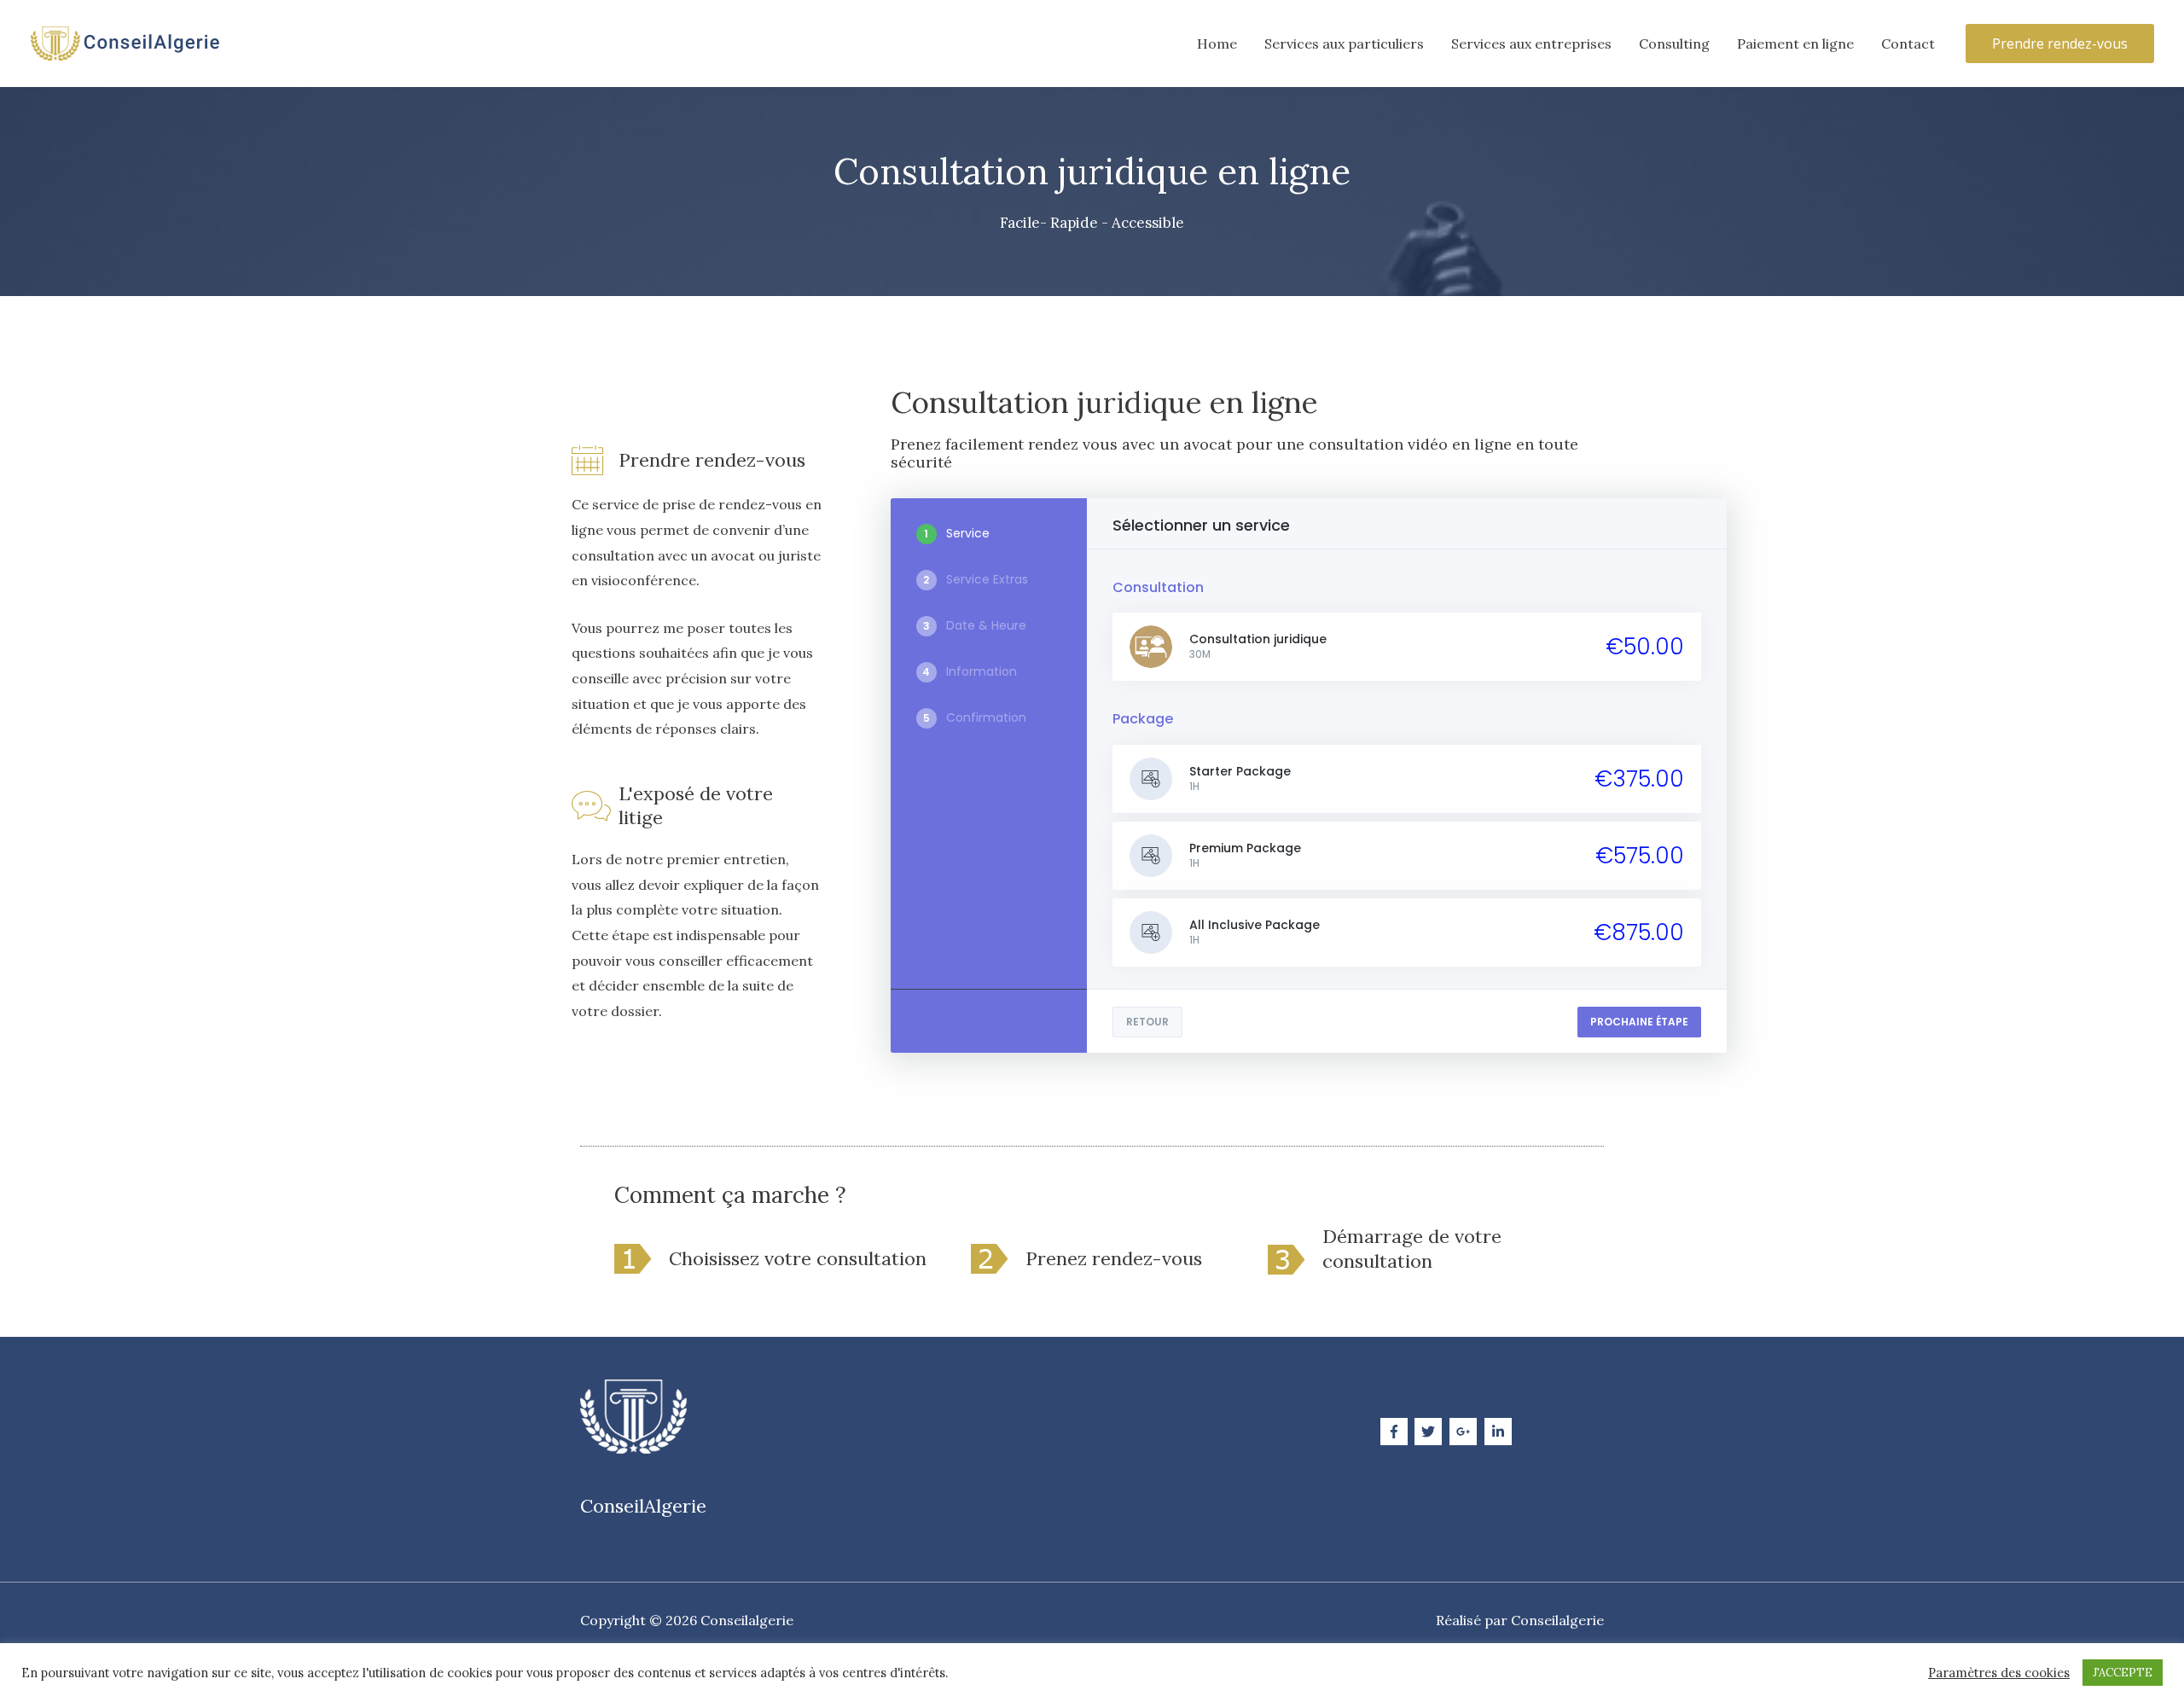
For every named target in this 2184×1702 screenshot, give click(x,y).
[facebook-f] (1396, 1432)
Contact (1908, 44)
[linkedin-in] (1500, 1432)
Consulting (1674, 44)
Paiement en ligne (1795, 44)
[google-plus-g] (1465, 1432)
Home (1217, 44)
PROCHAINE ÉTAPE (1639, 1022)
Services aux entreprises (1531, 44)
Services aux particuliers (1344, 44)
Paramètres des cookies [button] (1999, 1673)
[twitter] (1430, 1432)
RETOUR (1147, 1022)
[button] (2060, 44)
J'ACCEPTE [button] (2123, 1673)
